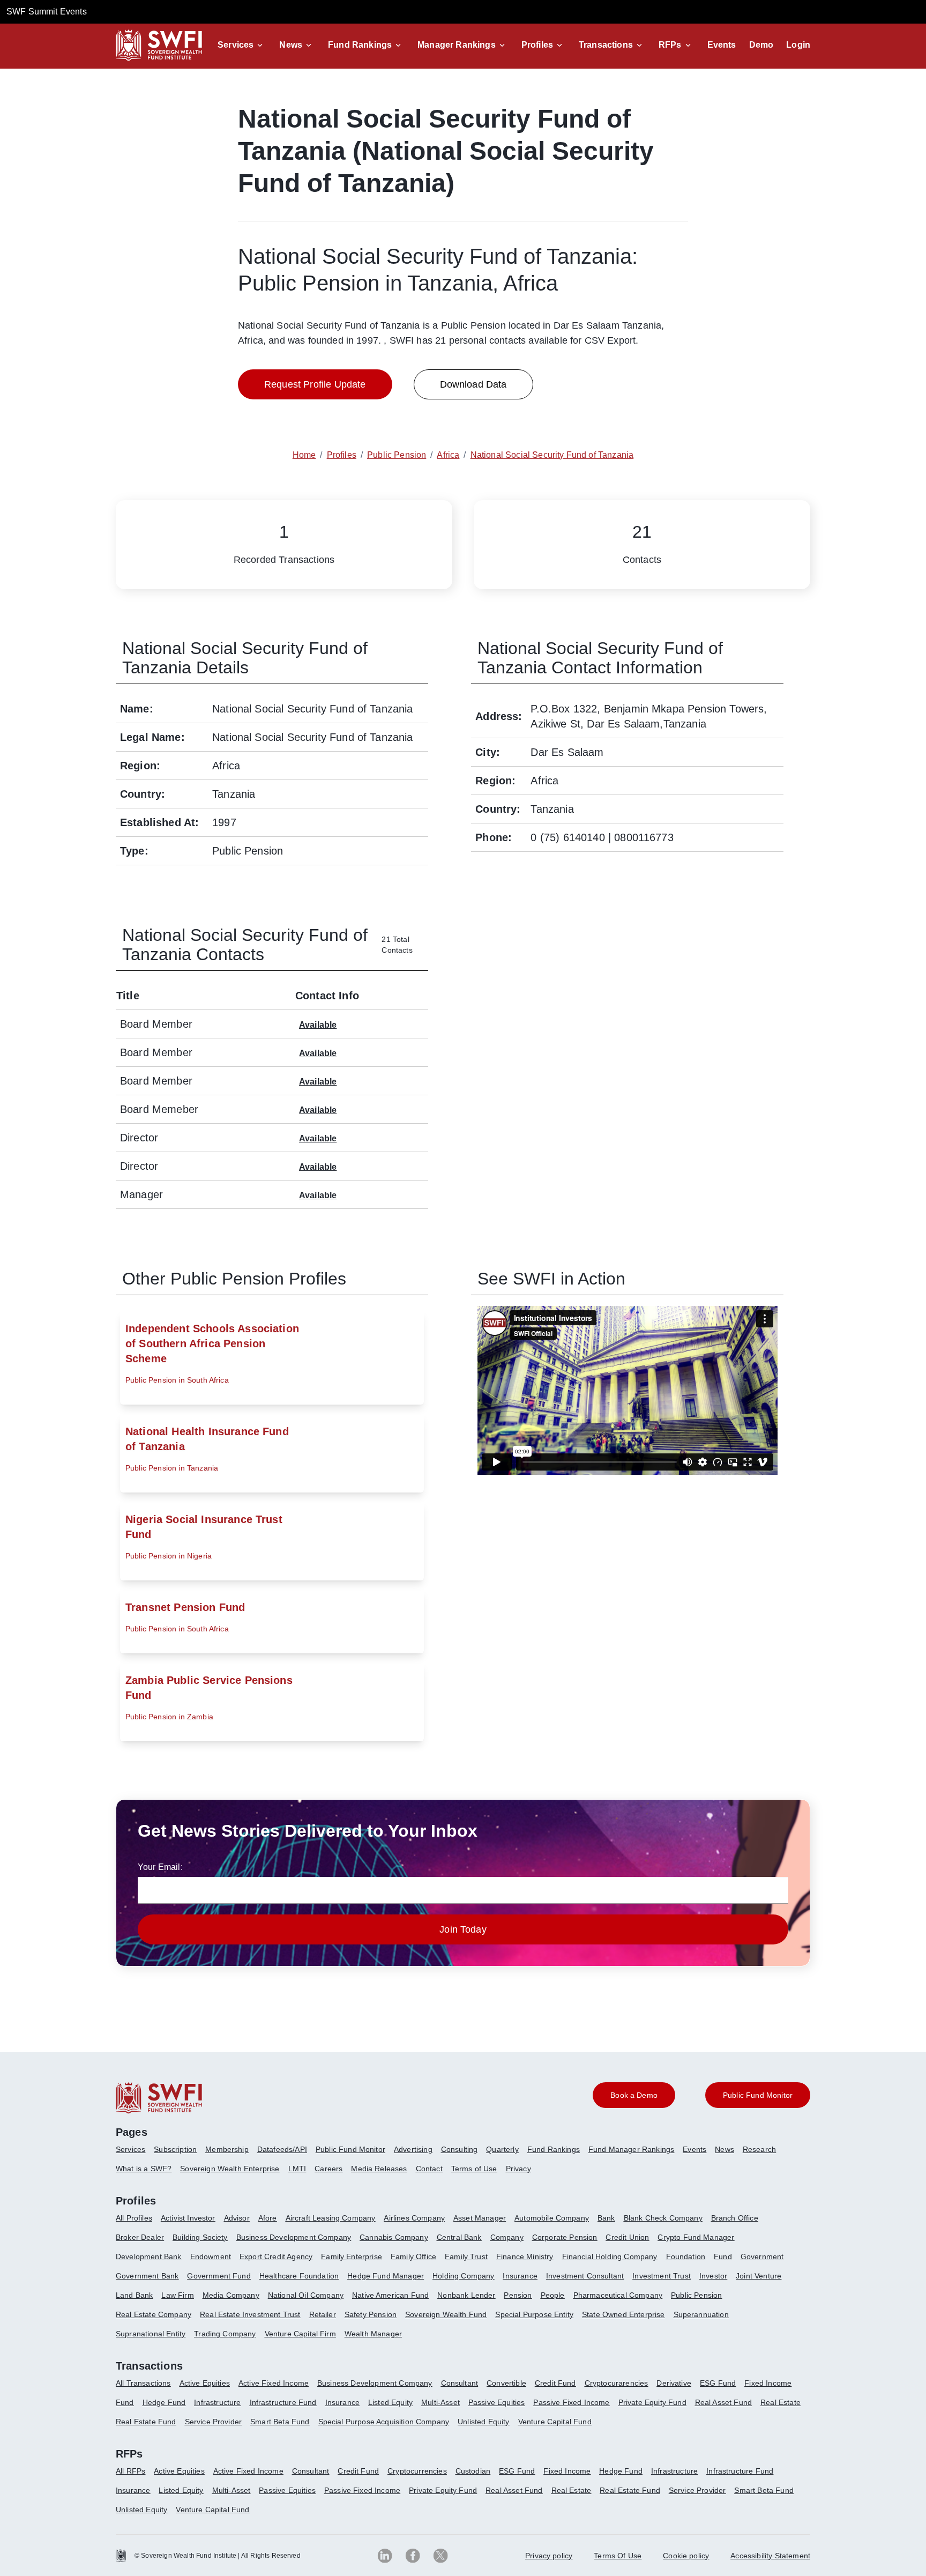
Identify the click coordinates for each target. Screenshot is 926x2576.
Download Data (473, 384)
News (291, 45)
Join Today (463, 1929)
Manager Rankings (457, 45)
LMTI (297, 2169)
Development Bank (149, 2256)
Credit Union (627, 2237)
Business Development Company (294, 2237)
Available (318, 1025)
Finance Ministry (525, 2256)
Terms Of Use (618, 2556)
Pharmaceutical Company (618, 2295)
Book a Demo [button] (634, 2095)
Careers (328, 2169)
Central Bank (459, 2237)
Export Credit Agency (276, 2256)
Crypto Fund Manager (696, 2237)
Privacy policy (549, 2556)
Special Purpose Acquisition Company (384, 2422)
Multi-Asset (440, 2402)
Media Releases (379, 2169)
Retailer (323, 2314)
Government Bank (147, 2276)
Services (236, 45)
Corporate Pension (565, 2237)
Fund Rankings (360, 45)
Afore (268, 2218)
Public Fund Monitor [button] (758, 2095)
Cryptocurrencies (417, 2471)
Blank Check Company (663, 2218)
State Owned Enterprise (623, 2314)
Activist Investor (188, 2218)
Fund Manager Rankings (631, 2149)
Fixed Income (768, 2383)
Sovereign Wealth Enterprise (230, 2169)
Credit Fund (555, 2383)
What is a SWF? (144, 2169)
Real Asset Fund (723, 2402)
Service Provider (214, 2422)
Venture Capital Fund (555, 2422)
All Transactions (143, 2383)
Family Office (413, 2256)
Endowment (211, 2256)
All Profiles (134, 2218)
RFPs (670, 45)
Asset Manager (480, 2218)
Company (507, 2237)
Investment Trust (662, 2276)
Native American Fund (390, 2295)
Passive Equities (497, 2402)
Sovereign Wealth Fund (446, 2314)
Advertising (413, 2149)
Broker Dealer (140, 2237)
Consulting (460, 2149)
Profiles (537, 45)
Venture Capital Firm (300, 2334)
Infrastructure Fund (283, 2402)
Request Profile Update (315, 384)
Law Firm (177, 2295)
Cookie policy (686, 2556)
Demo (761, 45)
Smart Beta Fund (280, 2422)
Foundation (686, 2256)
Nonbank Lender (466, 2295)
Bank (606, 2218)
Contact (429, 2169)
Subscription (175, 2149)
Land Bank (134, 2295)
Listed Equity (390, 2402)
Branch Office (735, 2218)
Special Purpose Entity (534, 2314)
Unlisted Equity (483, 2422)
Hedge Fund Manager (386, 2276)
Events (722, 45)
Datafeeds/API (282, 2149)
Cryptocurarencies (617, 2383)
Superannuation (701, 2314)
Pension (518, 2295)
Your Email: (160, 1867)
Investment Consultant (585, 2276)
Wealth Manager (373, 2334)
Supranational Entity (151, 2334)
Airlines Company (414, 2218)
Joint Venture (759, 2276)
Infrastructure (217, 2402)
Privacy (518, 2169)
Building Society (200, 2237)
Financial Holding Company (610, 2256)
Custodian (473, 2471)
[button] (242, 45)
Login (798, 45)
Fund (723, 2256)
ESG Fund (718, 2383)
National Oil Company (306, 2295)
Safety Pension (371, 2314)
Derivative (674, 2383)
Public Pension (696, 2295)
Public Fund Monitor (350, 2149)
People (553, 2295)
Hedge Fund (164, 2402)
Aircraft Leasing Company (331, 2218)
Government (762, 2256)
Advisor (237, 2218)
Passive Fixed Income (571, 2402)
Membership (227, 2149)
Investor (713, 2276)
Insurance (520, 2276)
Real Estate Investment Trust (250, 2314)
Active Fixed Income (274, 2383)
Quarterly (502, 2149)
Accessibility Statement (770, 2556)
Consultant (460, 2383)
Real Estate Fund (146, 2422)
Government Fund (219, 2276)
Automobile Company (552, 2218)
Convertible (506, 2383)
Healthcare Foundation (299, 2276)
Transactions (606, 45)
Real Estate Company (154, 2314)
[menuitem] (135, 2154)
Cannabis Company (394, 2237)
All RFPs (130, 2471)
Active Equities (205, 2383)
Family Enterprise (352, 2256)
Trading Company (225, 2334)
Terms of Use (474, 2169)
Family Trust (466, 2256)
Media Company (231, 2295)
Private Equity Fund (652, 2402)
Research (759, 2149)
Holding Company (463, 2276)
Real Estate (781, 2402)
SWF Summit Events (47, 12)
